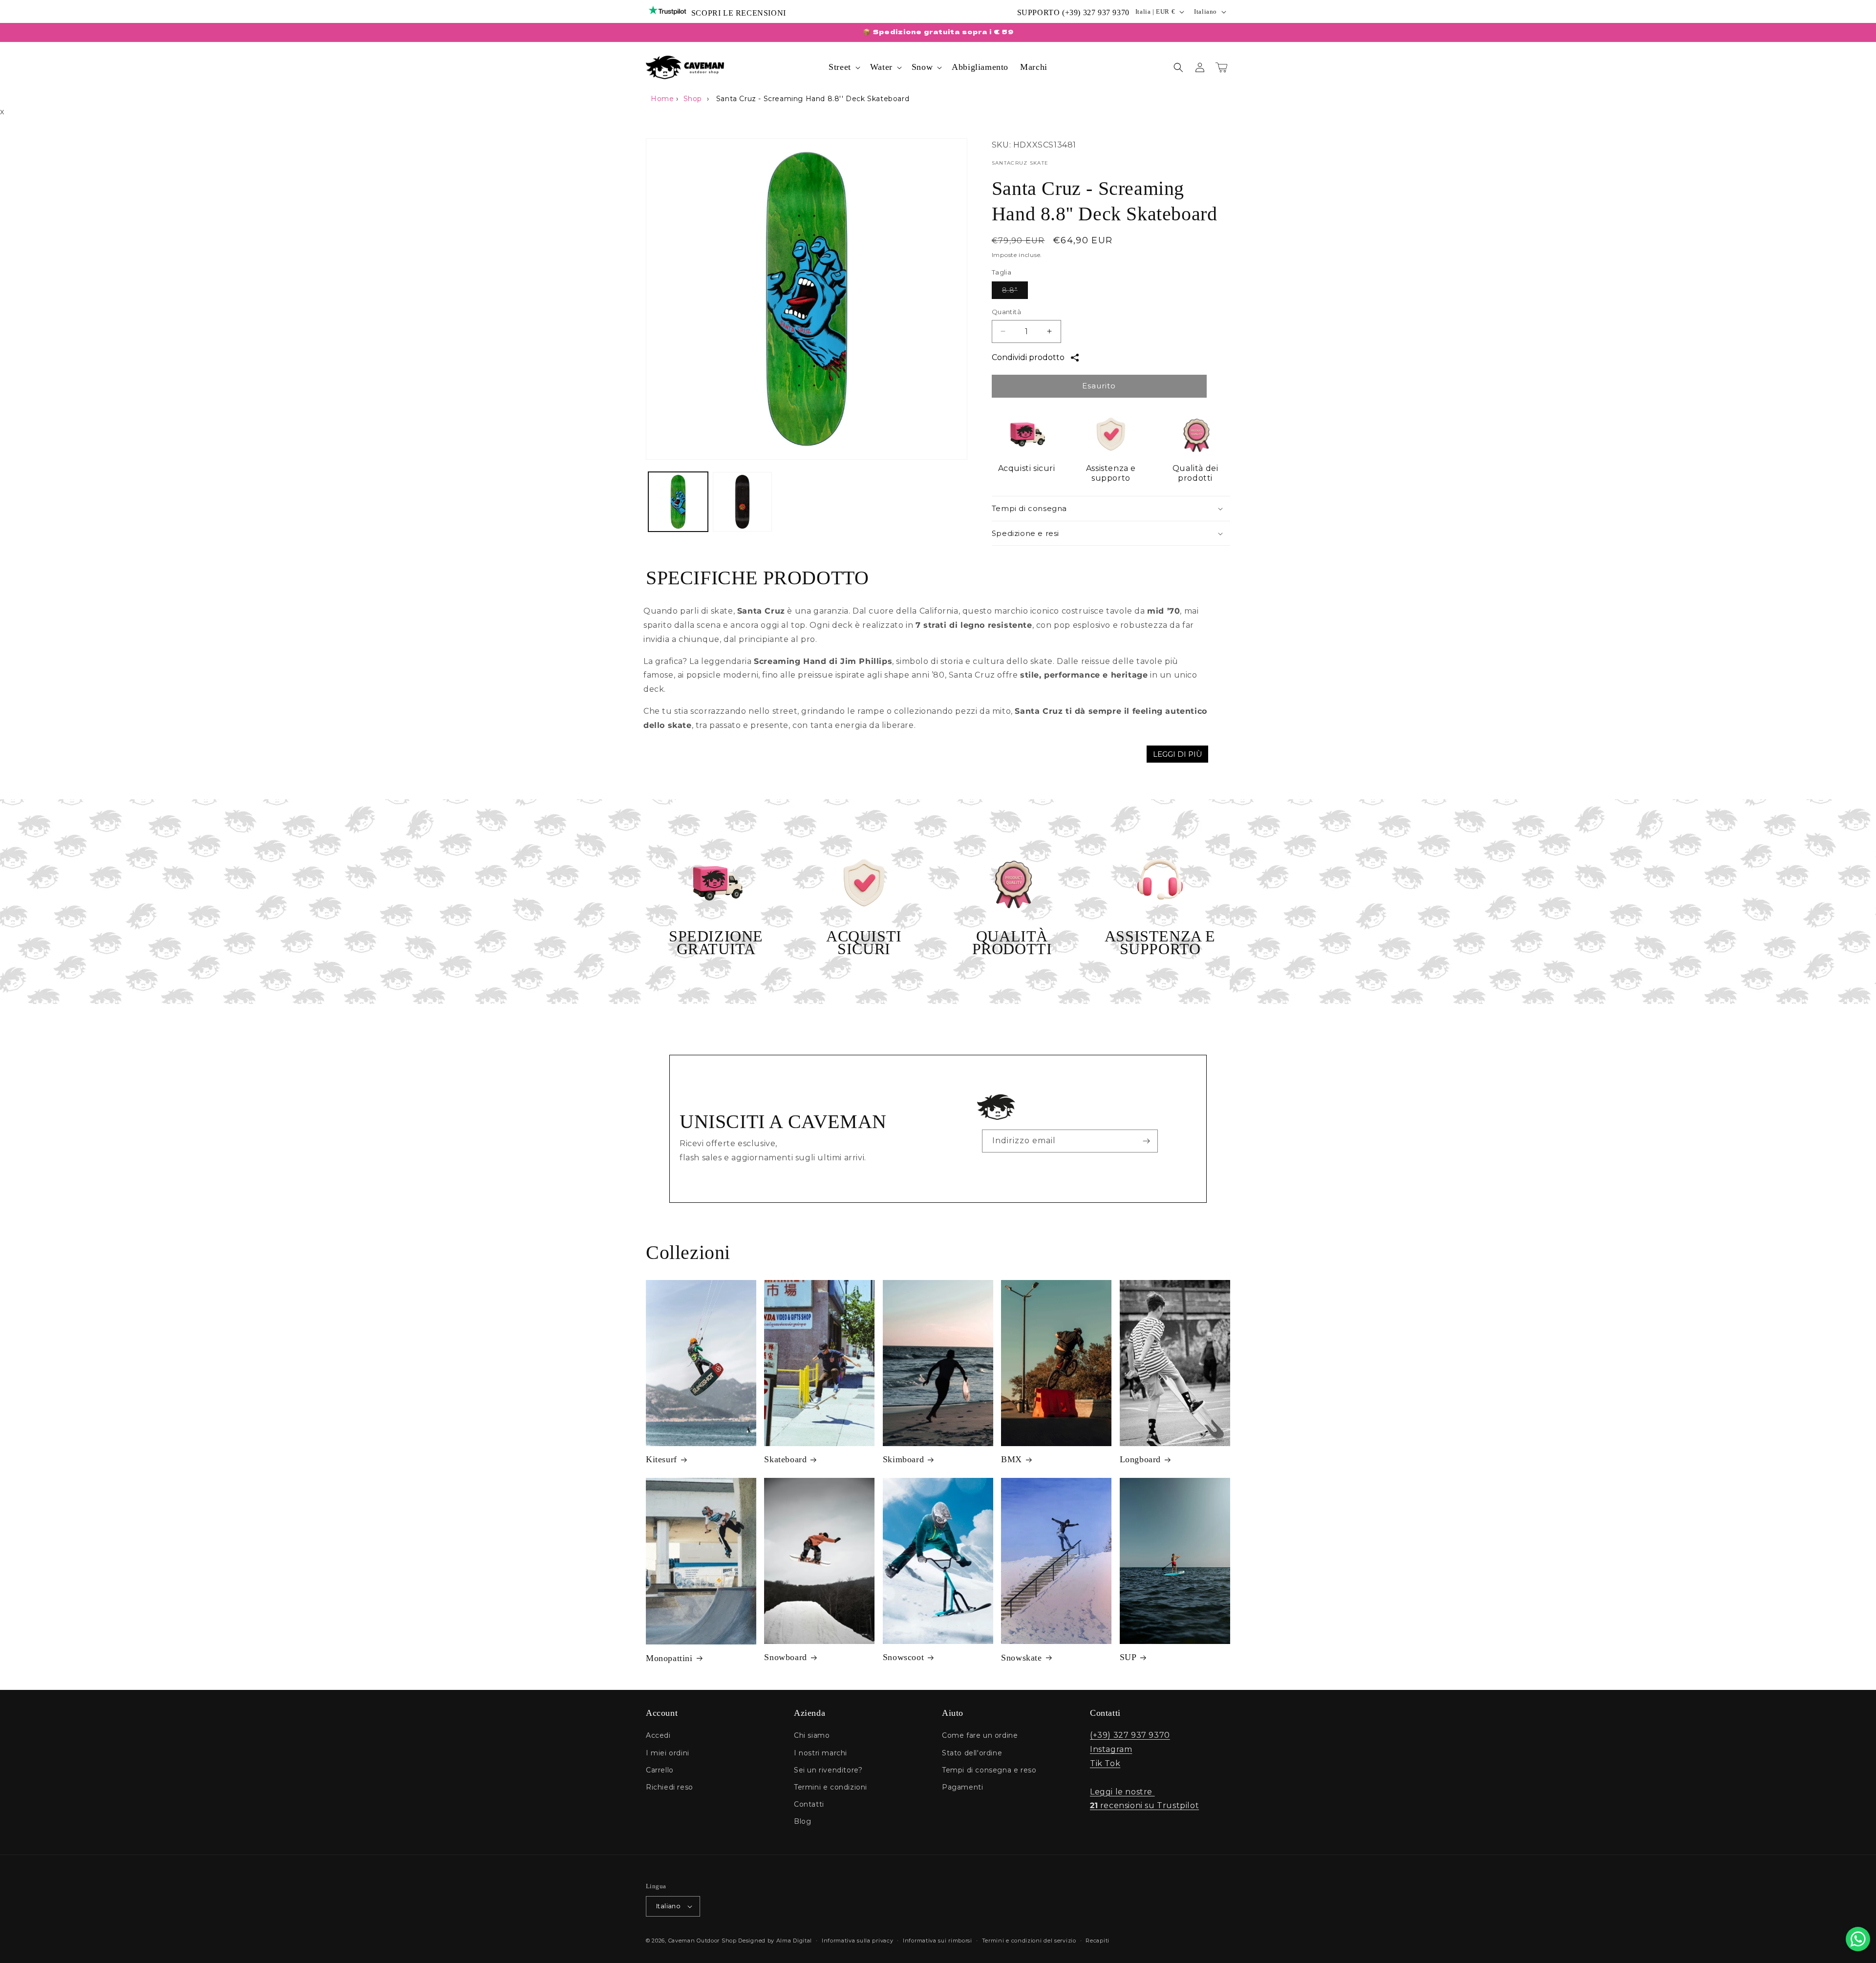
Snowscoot (903, 1657)
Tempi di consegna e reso (989, 1770)
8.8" (1015, 292)
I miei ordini (668, 1753)
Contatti (809, 1804)
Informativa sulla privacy (858, 1941)
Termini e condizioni (831, 1787)
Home (662, 99)
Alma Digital (794, 1941)
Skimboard (903, 1459)
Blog (802, 1821)
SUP (1128, 1657)
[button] (843, 67)
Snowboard (785, 1657)
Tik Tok (1105, 1763)
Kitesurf (661, 1459)
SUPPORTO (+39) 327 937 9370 (1073, 12)
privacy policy (1062, 1166)
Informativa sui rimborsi (938, 1941)
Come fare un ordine (980, 1735)
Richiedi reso (670, 1787)
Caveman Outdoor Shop (703, 1941)
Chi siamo (812, 1735)
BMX (1012, 1459)
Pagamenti (962, 1787)
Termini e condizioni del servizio (1029, 1941)
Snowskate (1021, 1658)
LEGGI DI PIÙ (1178, 754)
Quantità (1006, 312)
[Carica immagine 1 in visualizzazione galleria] (678, 502)
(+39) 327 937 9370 (1130, 1735)
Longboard (1140, 1459)
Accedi (658, 1735)
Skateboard (785, 1459)
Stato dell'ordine (972, 1753)
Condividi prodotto (1028, 357)
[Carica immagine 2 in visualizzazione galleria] (743, 502)
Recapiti (1098, 1941)
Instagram (1111, 1749)
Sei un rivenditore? (828, 1770)
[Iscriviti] (1147, 1141)
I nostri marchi (821, 1753)
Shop (693, 99)
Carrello (660, 1770)
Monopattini (669, 1658)
